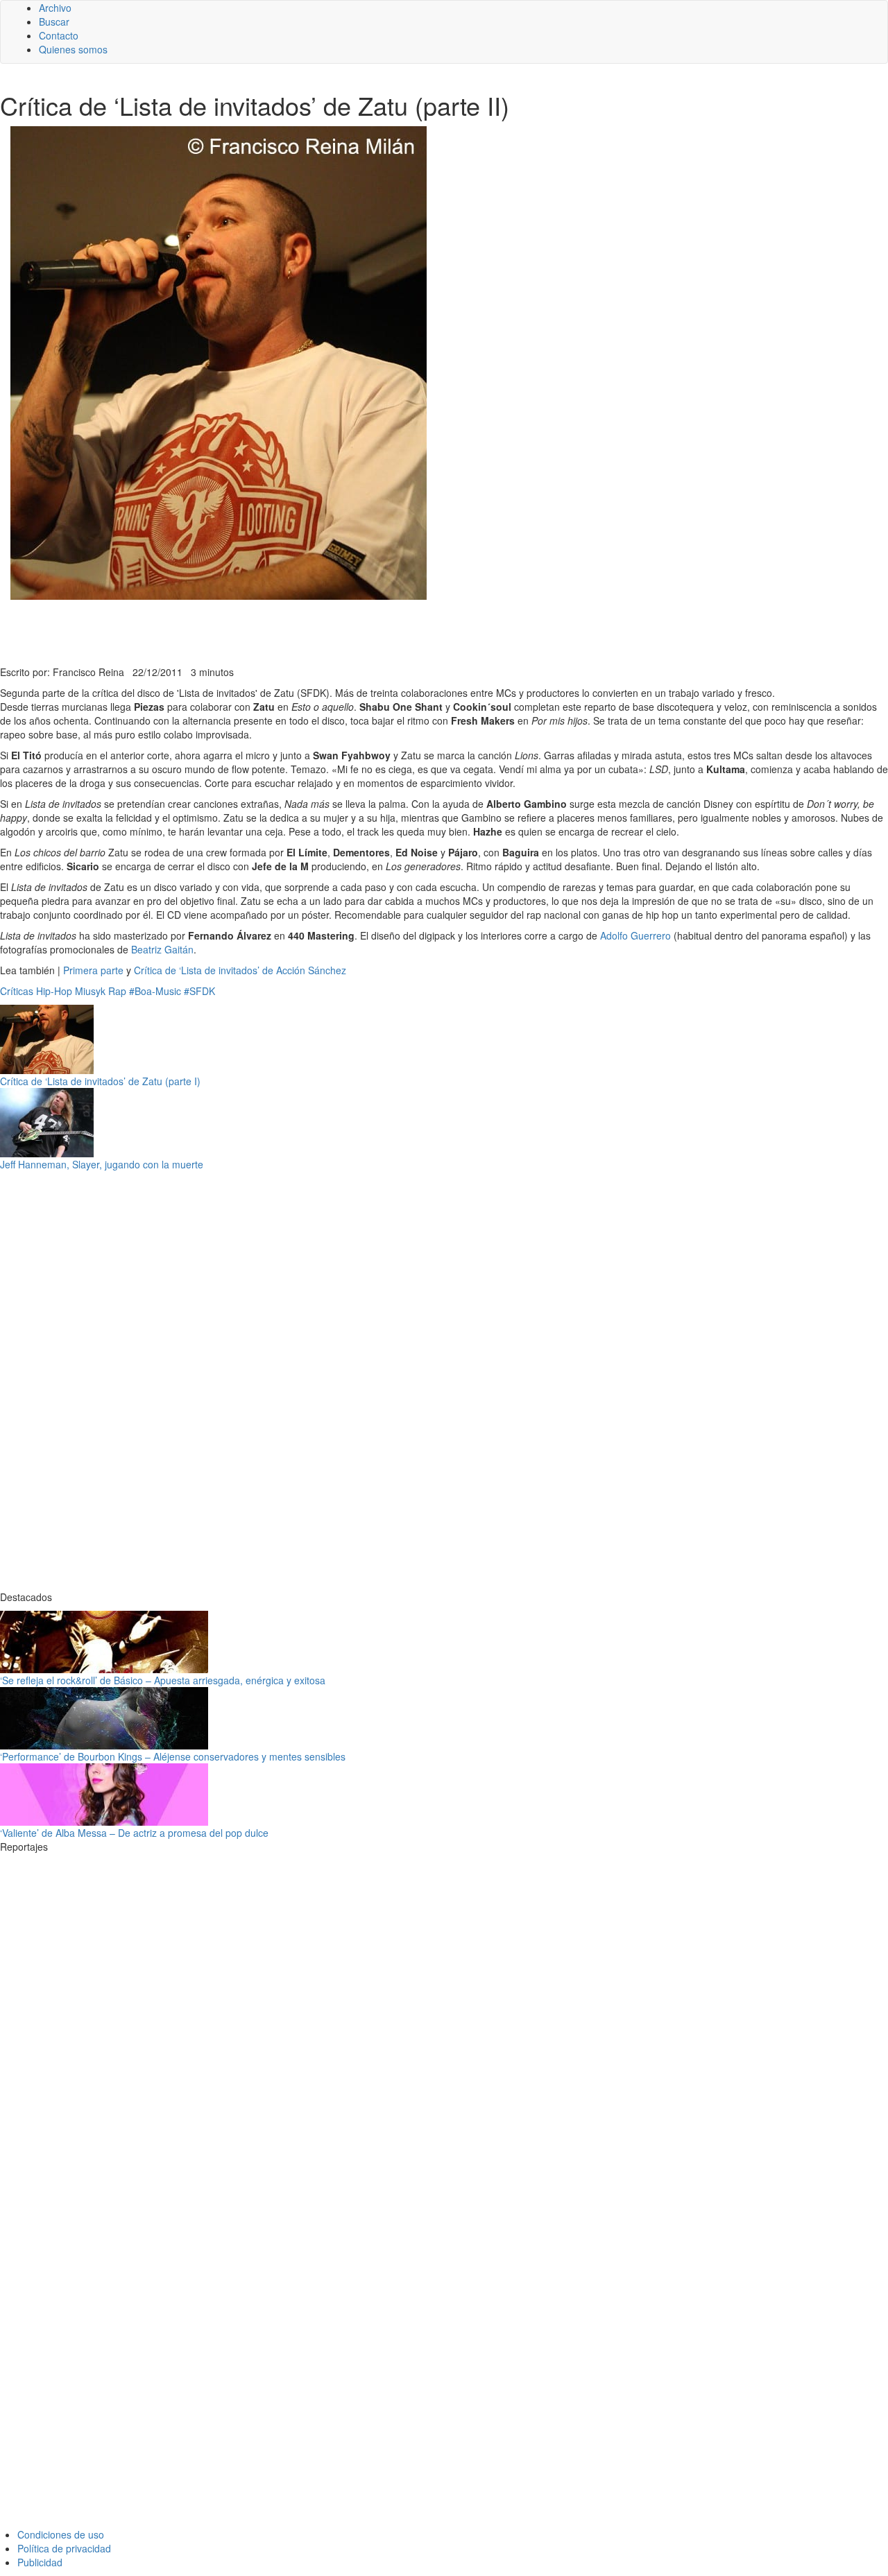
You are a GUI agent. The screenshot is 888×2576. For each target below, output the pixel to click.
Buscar (54, 21)
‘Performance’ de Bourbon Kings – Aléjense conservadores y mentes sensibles (173, 1756)
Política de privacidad (64, 2548)
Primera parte (93, 970)
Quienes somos (73, 49)
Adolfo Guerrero (635, 935)
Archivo (55, 8)
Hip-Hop (54, 991)
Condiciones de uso (61, 2534)
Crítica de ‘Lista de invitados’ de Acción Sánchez (240, 970)
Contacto (59, 35)
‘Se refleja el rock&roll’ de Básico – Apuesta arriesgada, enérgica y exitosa (163, 1680)
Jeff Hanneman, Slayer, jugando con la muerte (102, 1164)
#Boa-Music (155, 991)
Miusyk (90, 991)
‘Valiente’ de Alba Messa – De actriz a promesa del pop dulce (134, 1833)
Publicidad (40, 2562)
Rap (117, 991)
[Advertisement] (340, 631)
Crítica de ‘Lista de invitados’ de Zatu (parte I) (100, 1081)
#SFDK (199, 991)
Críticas (17, 991)
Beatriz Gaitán (162, 949)
